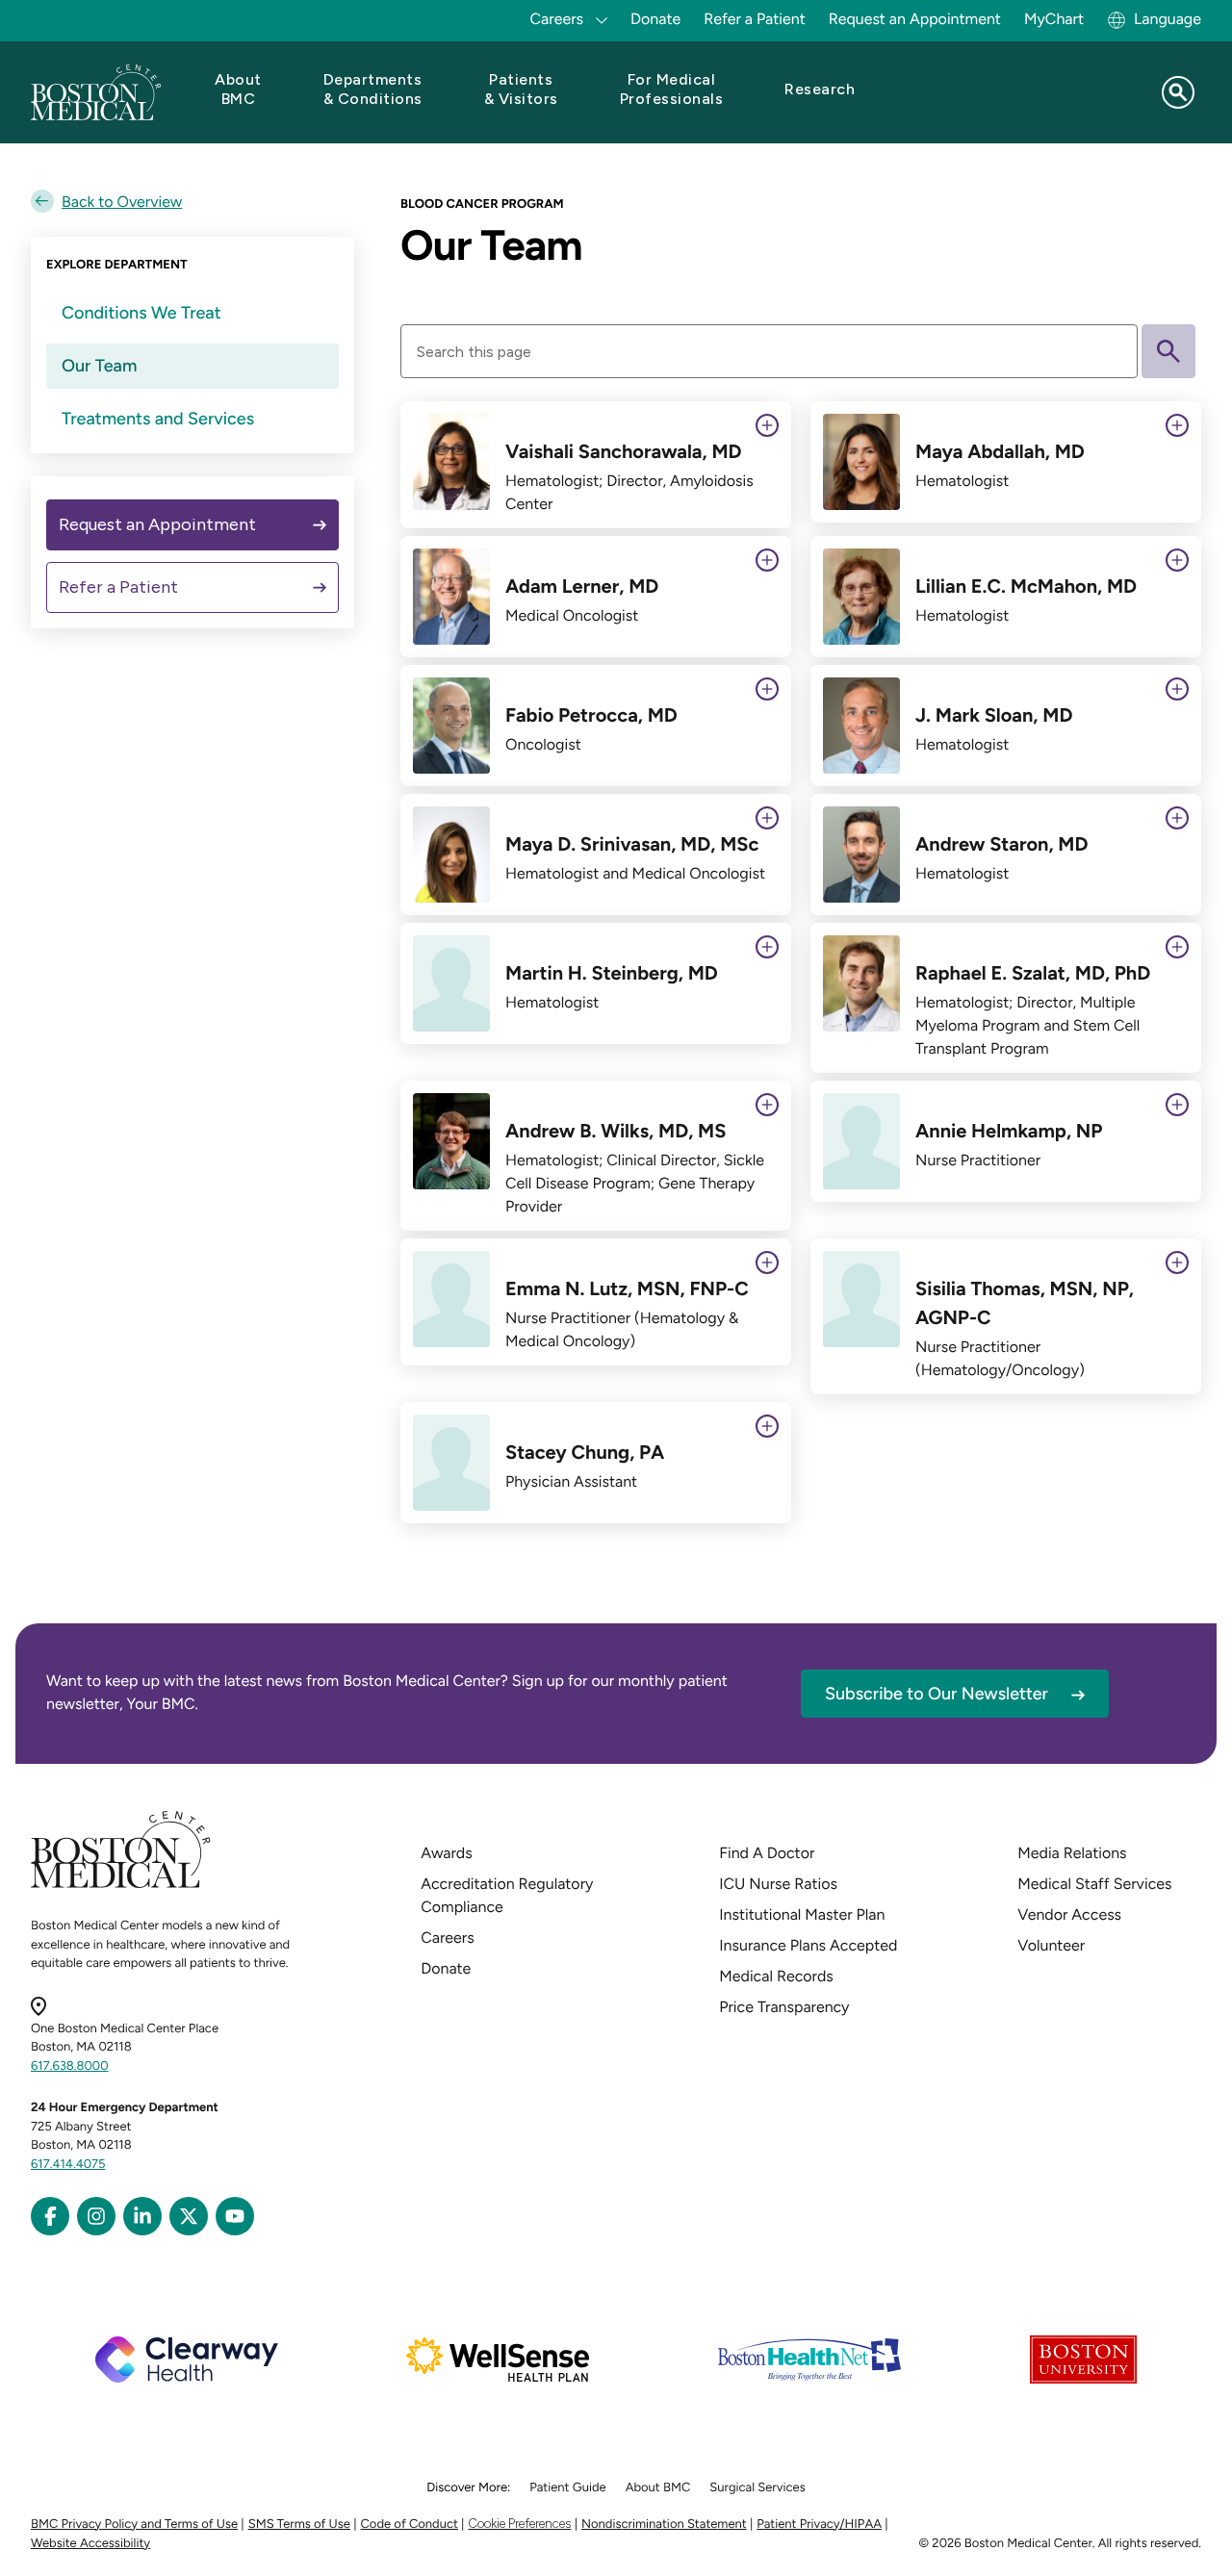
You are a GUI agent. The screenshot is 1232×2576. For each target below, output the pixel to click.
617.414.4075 (68, 2165)
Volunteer (1051, 1945)
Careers (447, 1938)
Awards (446, 1853)
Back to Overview (122, 202)
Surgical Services (757, 2488)
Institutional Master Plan (802, 1914)
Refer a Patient (755, 19)
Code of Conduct (410, 2525)
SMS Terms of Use (299, 2525)
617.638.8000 (70, 2066)
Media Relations (1072, 1853)
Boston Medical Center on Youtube (235, 2216)
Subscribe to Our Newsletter (937, 1694)
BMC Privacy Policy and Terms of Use (134, 2525)
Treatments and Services (158, 419)
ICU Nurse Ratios (778, 1884)
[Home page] (121, 1885)
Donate (655, 19)
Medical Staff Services (1094, 1884)
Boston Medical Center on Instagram (96, 2216)
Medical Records (776, 1976)
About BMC (658, 2488)
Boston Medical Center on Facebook (50, 2216)
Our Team (99, 366)
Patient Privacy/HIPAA (819, 2525)
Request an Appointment (915, 19)
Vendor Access (1069, 1914)
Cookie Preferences (519, 2524)
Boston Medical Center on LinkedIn (142, 2216)
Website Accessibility (90, 2544)
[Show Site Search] (1178, 92)
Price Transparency (784, 2007)
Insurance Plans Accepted (808, 1945)
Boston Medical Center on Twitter (189, 2216)
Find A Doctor (767, 1853)
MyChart (1054, 19)
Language (1168, 19)
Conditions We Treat (141, 313)
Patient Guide (567, 2488)
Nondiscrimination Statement (664, 2525)
